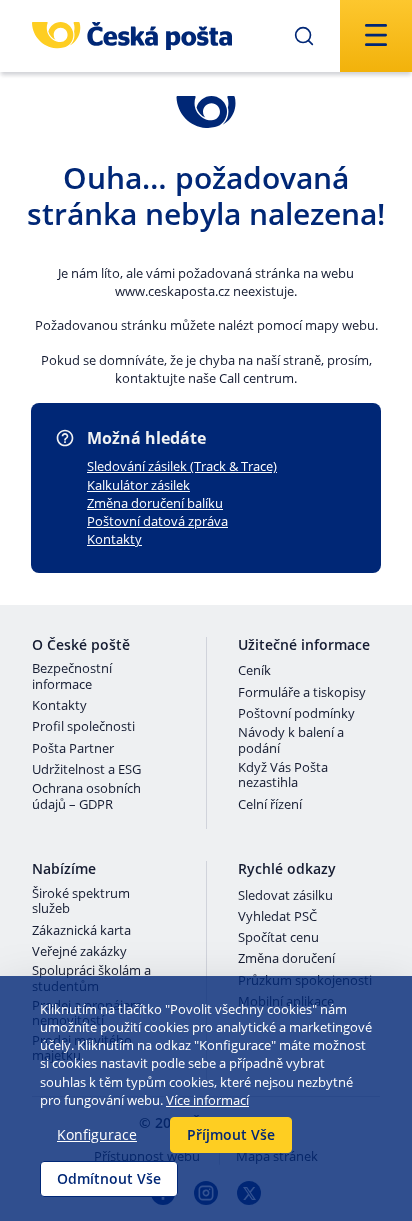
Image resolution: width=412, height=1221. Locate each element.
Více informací (207, 1100)
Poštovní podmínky (296, 714)
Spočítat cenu (278, 938)
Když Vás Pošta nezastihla (283, 775)
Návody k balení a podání (291, 740)
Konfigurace (97, 1134)
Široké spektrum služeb (81, 901)
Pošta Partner (73, 749)
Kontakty (114, 539)
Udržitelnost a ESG (86, 770)
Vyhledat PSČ (277, 917)
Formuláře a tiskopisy (302, 693)
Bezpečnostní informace (72, 676)
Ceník (254, 671)
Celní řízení (270, 805)
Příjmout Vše (231, 1134)
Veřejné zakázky (79, 952)
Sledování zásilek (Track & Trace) (182, 466)
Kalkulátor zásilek (138, 485)
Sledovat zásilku (285, 896)
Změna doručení (286, 959)
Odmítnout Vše (109, 1178)
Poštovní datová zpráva (157, 521)
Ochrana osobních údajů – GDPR (86, 796)
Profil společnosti (83, 727)
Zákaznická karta (81, 931)
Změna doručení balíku (155, 503)
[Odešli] (304, 36)
